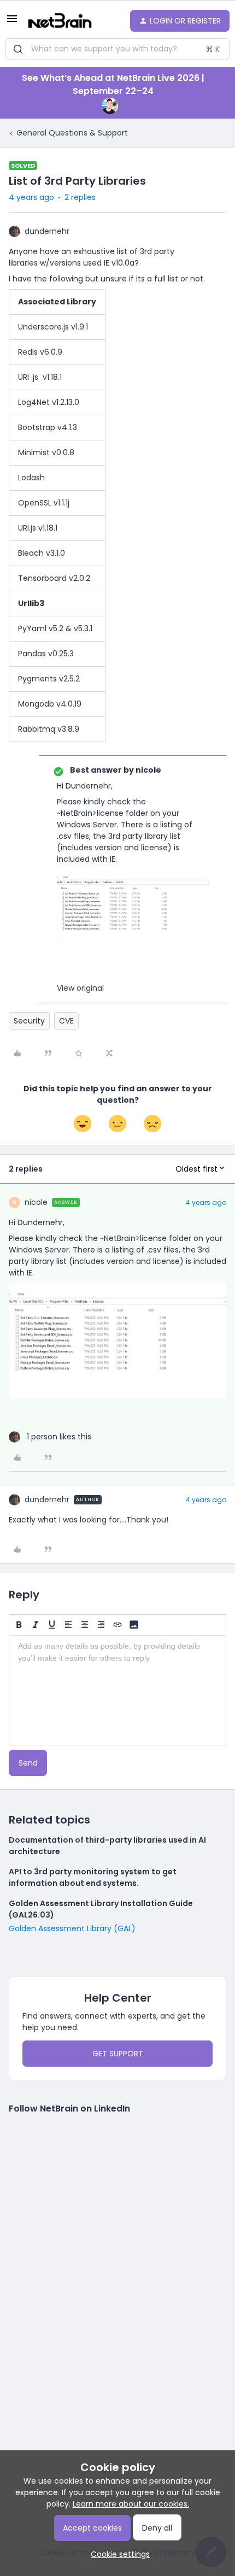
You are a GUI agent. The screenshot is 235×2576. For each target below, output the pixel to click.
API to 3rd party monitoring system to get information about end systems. (93, 1877)
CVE (66, 1021)
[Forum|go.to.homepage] (60, 21)
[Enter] (18, 49)
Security (29, 1021)
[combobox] (117, 49)
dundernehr (47, 231)
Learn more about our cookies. (131, 2504)
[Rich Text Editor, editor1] (117, 1690)
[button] (12, 22)
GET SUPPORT (118, 2054)
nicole (36, 1202)
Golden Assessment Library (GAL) (72, 1928)
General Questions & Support (72, 133)
